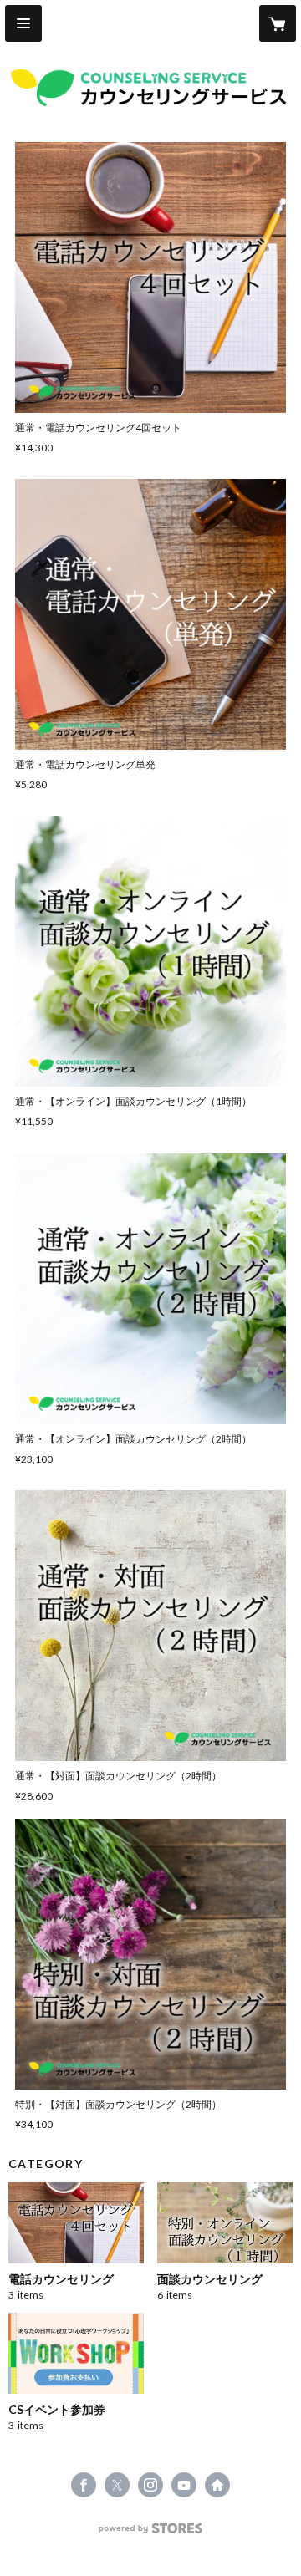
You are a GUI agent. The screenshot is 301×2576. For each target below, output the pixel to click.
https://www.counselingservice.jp (217, 2485)
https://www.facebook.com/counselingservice (84, 2485)
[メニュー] (23, 23)
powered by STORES (151, 2533)
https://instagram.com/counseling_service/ (150, 2485)
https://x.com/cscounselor (117, 2485)
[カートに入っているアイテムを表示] (278, 23)
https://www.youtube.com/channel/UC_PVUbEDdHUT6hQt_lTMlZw (184, 2485)
